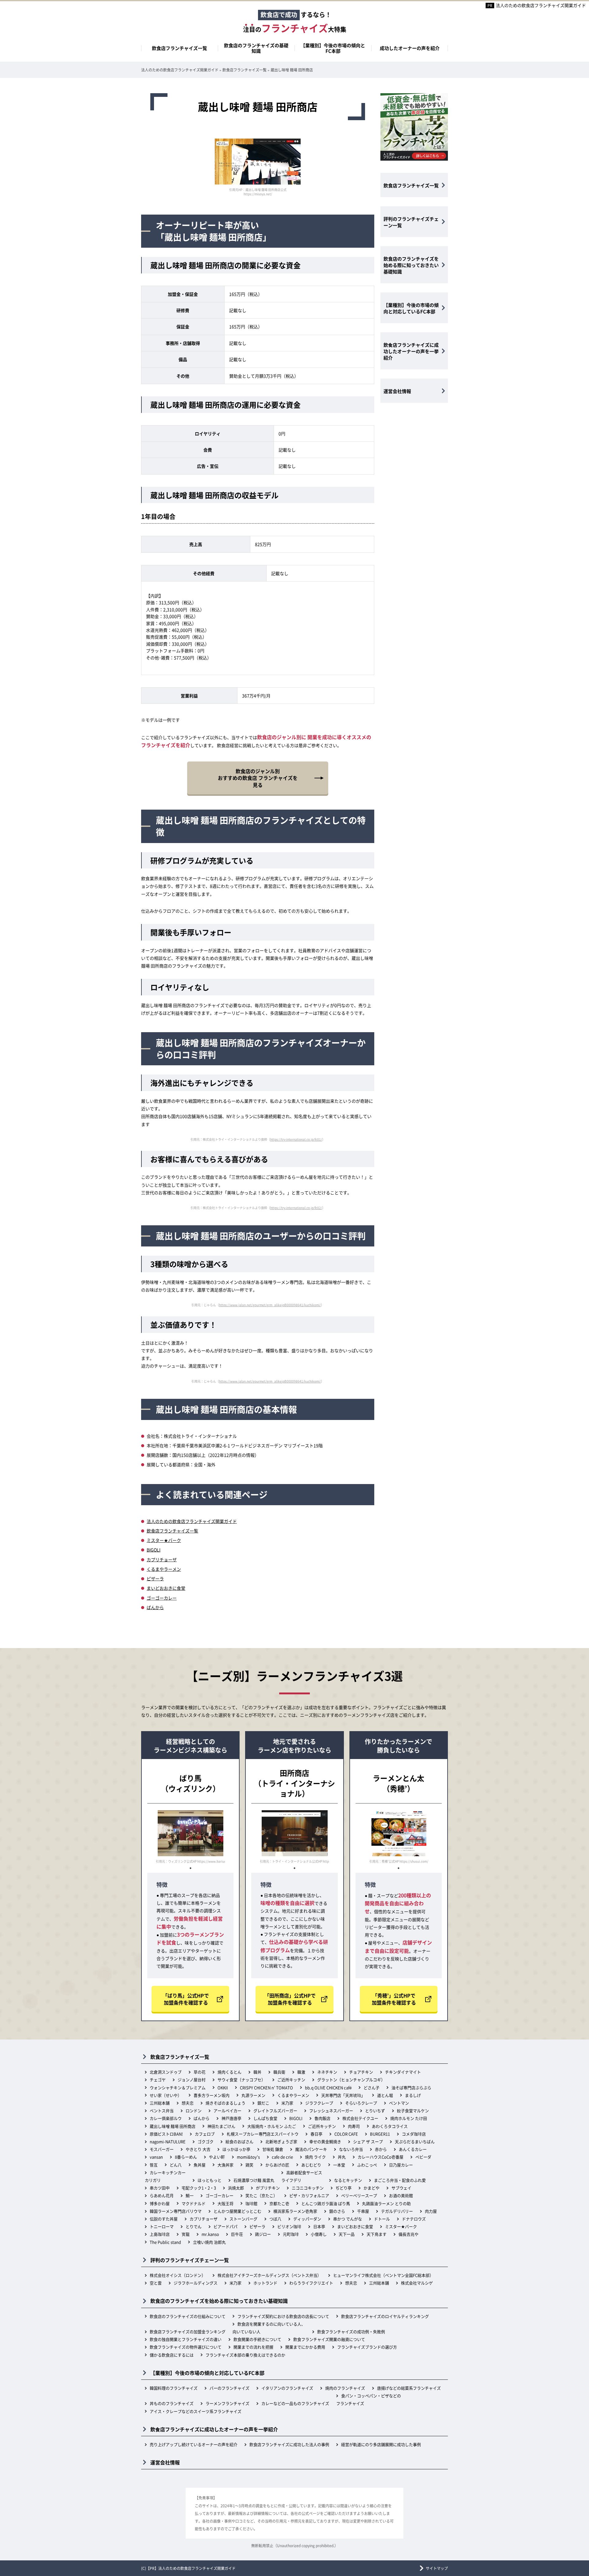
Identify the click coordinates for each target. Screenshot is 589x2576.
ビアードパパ (225, 2226)
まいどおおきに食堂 (166, 1588)
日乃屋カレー (401, 2165)
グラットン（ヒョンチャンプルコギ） (351, 2080)
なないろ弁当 (351, 2149)
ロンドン (194, 2110)
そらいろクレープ (361, 2103)
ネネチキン (327, 2072)
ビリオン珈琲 (289, 2226)
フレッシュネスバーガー (331, 2110)
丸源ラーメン (253, 2095)
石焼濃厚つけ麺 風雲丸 (254, 2180)
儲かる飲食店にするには (172, 2355)
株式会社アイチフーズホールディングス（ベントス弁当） (269, 2275)
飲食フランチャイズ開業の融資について (329, 2339)
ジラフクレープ (319, 2103)
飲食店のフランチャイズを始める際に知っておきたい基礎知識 (411, 265)
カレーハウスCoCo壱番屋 (381, 2157)
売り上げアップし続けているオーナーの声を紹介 (194, 2444)
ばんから (155, 1607)
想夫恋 (188, 2103)
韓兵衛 (279, 2072)
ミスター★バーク (164, 1540)
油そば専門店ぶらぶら (411, 2088)
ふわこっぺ (367, 2165)
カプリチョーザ (162, 1559)
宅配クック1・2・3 (199, 2188)
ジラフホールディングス (196, 2283)
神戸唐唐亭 (231, 2118)
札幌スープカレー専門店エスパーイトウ (263, 2134)
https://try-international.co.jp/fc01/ (296, 1139)
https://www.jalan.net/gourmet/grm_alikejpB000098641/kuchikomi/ (270, 1305)
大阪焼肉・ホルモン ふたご (272, 2126)
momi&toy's (248, 2157)
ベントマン (399, 2103)
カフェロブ (205, 2134)
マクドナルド (194, 2203)
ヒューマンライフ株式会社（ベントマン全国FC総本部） (383, 2275)
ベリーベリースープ (359, 2195)
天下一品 (347, 2234)
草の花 (200, 2072)
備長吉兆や (408, 2234)
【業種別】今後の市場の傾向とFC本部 (333, 48)
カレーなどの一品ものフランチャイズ (295, 2403)
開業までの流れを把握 (253, 2347)
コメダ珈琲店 (414, 2134)
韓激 (301, 2072)
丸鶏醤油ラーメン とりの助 (386, 2203)
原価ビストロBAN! (166, 2134)
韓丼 (257, 2072)
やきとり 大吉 (198, 2149)
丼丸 (342, 2157)
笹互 (154, 2165)
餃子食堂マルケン (413, 2110)
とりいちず (375, 2110)
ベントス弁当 (162, 2110)
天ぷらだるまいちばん (415, 2141)
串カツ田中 (160, 2188)
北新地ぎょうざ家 (281, 2141)
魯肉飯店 (322, 2118)
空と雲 (156, 2283)
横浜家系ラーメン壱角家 (295, 2211)
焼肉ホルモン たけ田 (409, 2118)
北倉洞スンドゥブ (166, 2072)
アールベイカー (227, 2110)
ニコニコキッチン (308, 2188)
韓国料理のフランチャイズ (174, 2388)
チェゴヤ (158, 2080)
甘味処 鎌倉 (273, 2149)
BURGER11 (380, 2134)
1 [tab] (191, 1868)
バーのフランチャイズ (229, 2388)
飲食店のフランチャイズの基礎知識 (256, 48)
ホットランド (265, 2283)
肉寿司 (354, 2126)
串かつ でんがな (348, 2219)
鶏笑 (249, 2165)
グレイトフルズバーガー (275, 2110)
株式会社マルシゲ (417, 2283)
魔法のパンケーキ (311, 2149)
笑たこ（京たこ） (261, 2195)
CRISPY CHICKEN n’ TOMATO (266, 2088)
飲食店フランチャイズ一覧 (179, 48)
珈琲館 (251, 2203)
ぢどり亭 (344, 2188)
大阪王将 (225, 2203)
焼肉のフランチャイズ (345, 2388)
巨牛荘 (237, 2234)
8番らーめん (186, 2157)
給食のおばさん (239, 2141)
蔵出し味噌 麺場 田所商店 (173, 2126)
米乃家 (287, 2103)
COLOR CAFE (346, 2134)
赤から (381, 2149)
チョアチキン (361, 2072)
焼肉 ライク (315, 2157)
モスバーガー (162, 2149)
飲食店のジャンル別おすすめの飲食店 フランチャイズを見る (258, 778)
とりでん (194, 2226)
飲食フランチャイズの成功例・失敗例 (351, 2332)
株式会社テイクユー (360, 2118)
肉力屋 (431, 2211)
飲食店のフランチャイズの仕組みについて (188, 2316)
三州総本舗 (160, 2103)
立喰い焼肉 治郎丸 (209, 2242)
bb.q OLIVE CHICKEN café (328, 2088)
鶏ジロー (263, 2234)
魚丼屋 (200, 2165)
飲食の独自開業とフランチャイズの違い (186, 2339)
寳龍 (186, 2234)
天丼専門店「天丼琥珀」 (343, 2095)
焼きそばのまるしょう (225, 2103)
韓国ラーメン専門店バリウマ (176, 2211)
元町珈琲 (291, 2234)
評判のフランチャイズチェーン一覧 (411, 222)
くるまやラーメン (164, 1569)
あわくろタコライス (390, 2126)
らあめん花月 (162, 2195)
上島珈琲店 (160, 2234)
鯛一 (190, 2195)
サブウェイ (401, 2188)
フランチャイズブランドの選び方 (367, 2347)
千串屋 (363, 2211)
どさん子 (371, 2088)
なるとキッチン (348, 2180)
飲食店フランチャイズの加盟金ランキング (188, 2332)
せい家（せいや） (166, 2095)
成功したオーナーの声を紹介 (410, 48)
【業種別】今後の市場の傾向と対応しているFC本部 (411, 308)
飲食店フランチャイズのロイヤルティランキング (385, 2316)
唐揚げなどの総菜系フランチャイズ (409, 2388)
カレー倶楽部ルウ (166, 2118)
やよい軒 (217, 2157)
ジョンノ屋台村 (192, 2080)
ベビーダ (423, 2157)
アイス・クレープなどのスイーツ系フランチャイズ (196, 2411)
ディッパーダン (307, 2219)
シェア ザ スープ (368, 2141)
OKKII (223, 2088)
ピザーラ (155, 1578)
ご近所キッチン (291, 2080)
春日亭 (316, 2134)
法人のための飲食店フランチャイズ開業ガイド (541, 5)
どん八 (176, 2165)
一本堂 (339, 2165)
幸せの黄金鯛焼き (325, 2141)
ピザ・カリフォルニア (309, 2195)
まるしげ (413, 2095)
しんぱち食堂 (265, 2118)
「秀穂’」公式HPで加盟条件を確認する (394, 1999)
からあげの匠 (277, 2165)
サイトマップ (437, 2568)
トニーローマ (162, 2226)
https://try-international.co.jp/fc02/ (296, 1208)
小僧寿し (319, 2234)
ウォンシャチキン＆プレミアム (178, 2088)
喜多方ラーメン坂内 (212, 2095)
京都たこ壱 (279, 2203)
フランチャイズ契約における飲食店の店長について (283, 2316)
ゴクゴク (206, 2141)
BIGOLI (154, 1550)
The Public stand (165, 2242)
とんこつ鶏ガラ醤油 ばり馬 (326, 2203)
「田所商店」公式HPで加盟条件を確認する (290, 1999)
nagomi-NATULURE (168, 2141)
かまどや (371, 2188)
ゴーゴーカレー (162, 1598)
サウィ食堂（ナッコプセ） (241, 2080)
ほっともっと (210, 2180)
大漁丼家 (225, 2165)
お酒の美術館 (401, 2195)
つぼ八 (275, 2219)
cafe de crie (282, 2157)
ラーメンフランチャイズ (227, 2403)
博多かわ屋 (160, 2203)
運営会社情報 (397, 391)
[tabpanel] (191, 1837)
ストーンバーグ (243, 2219)
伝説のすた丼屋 (164, 2219)
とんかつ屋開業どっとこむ (237, 2211)
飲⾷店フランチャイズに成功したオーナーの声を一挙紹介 (411, 351)
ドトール (382, 2219)
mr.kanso (210, 2234)
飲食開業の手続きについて (257, 2339)
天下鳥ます (377, 2234)
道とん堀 (385, 2095)
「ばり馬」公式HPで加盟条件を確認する (186, 1999)
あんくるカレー (413, 2149)
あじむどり (311, 2165)
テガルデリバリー (397, 2211)
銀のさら (337, 2211)
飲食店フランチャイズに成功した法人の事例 (289, 2444)
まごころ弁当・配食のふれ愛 (400, 2180)
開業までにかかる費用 (305, 2347)
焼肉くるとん (229, 2072)
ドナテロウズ (414, 2219)
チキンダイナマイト (403, 2072)
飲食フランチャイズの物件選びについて (186, 2347)
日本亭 (319, 2226)
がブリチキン (268, 2188)
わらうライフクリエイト (311, 2283)
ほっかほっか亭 (236, 2149)
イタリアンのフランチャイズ (287, 2388)
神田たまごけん (221, 2126)
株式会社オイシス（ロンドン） (178, 2275)
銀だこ (263, 2103)
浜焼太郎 (236, 2188)
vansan (156, 2157)
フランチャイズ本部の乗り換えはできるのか (245, 2355)
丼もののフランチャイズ (172, 2403)
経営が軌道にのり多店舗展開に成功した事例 (381, 2444)
